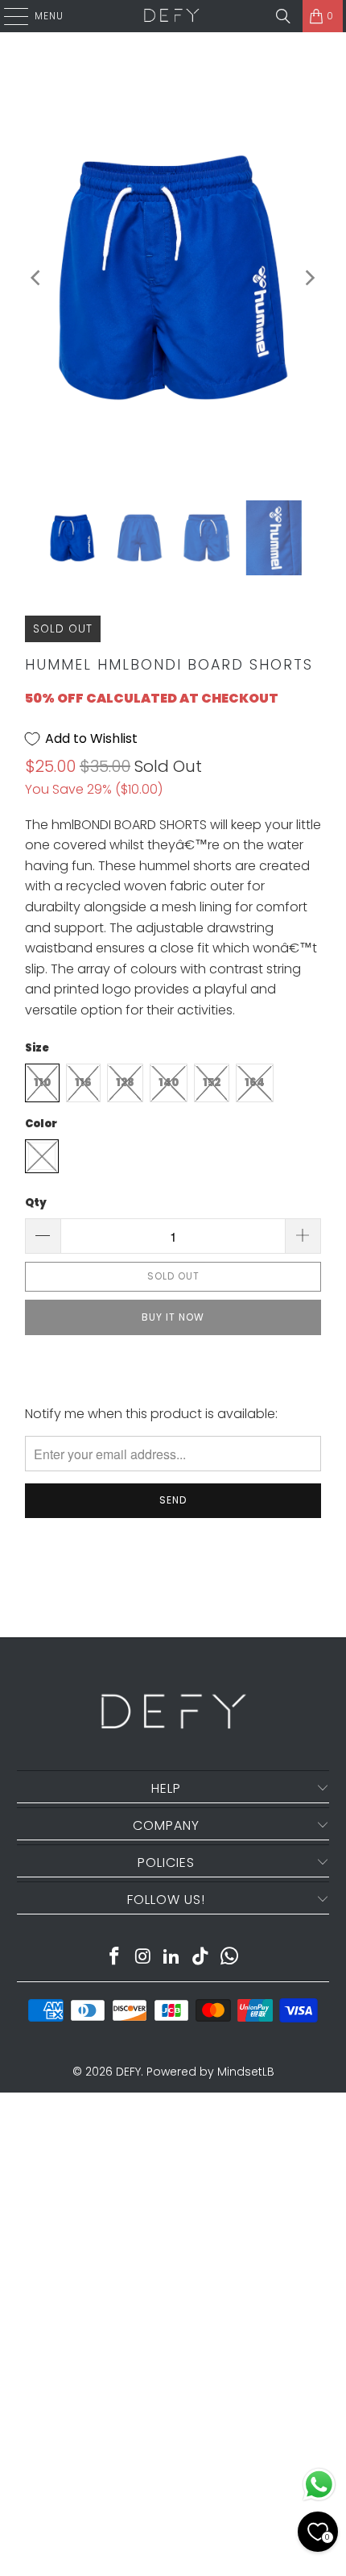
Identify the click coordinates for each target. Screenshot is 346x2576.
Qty (36, 1203)
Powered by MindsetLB (210, 2072)
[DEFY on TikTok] (201, 1958)
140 (169, 1083)
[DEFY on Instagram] (143, 1958)
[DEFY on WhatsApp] (230, 1958)
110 (42, 1083)
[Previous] (37, 278)
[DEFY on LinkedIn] (172, 1958)
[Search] (283, 16)
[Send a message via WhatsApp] (319, 2485)
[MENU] (8, 16)
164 (255, 1083)
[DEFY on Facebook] (115, 1958)
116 (83, 1083)
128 (125, 1083)
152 (212, 1083)
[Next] (309, 278)
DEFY (128, 2072)
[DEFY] (171, 16)
